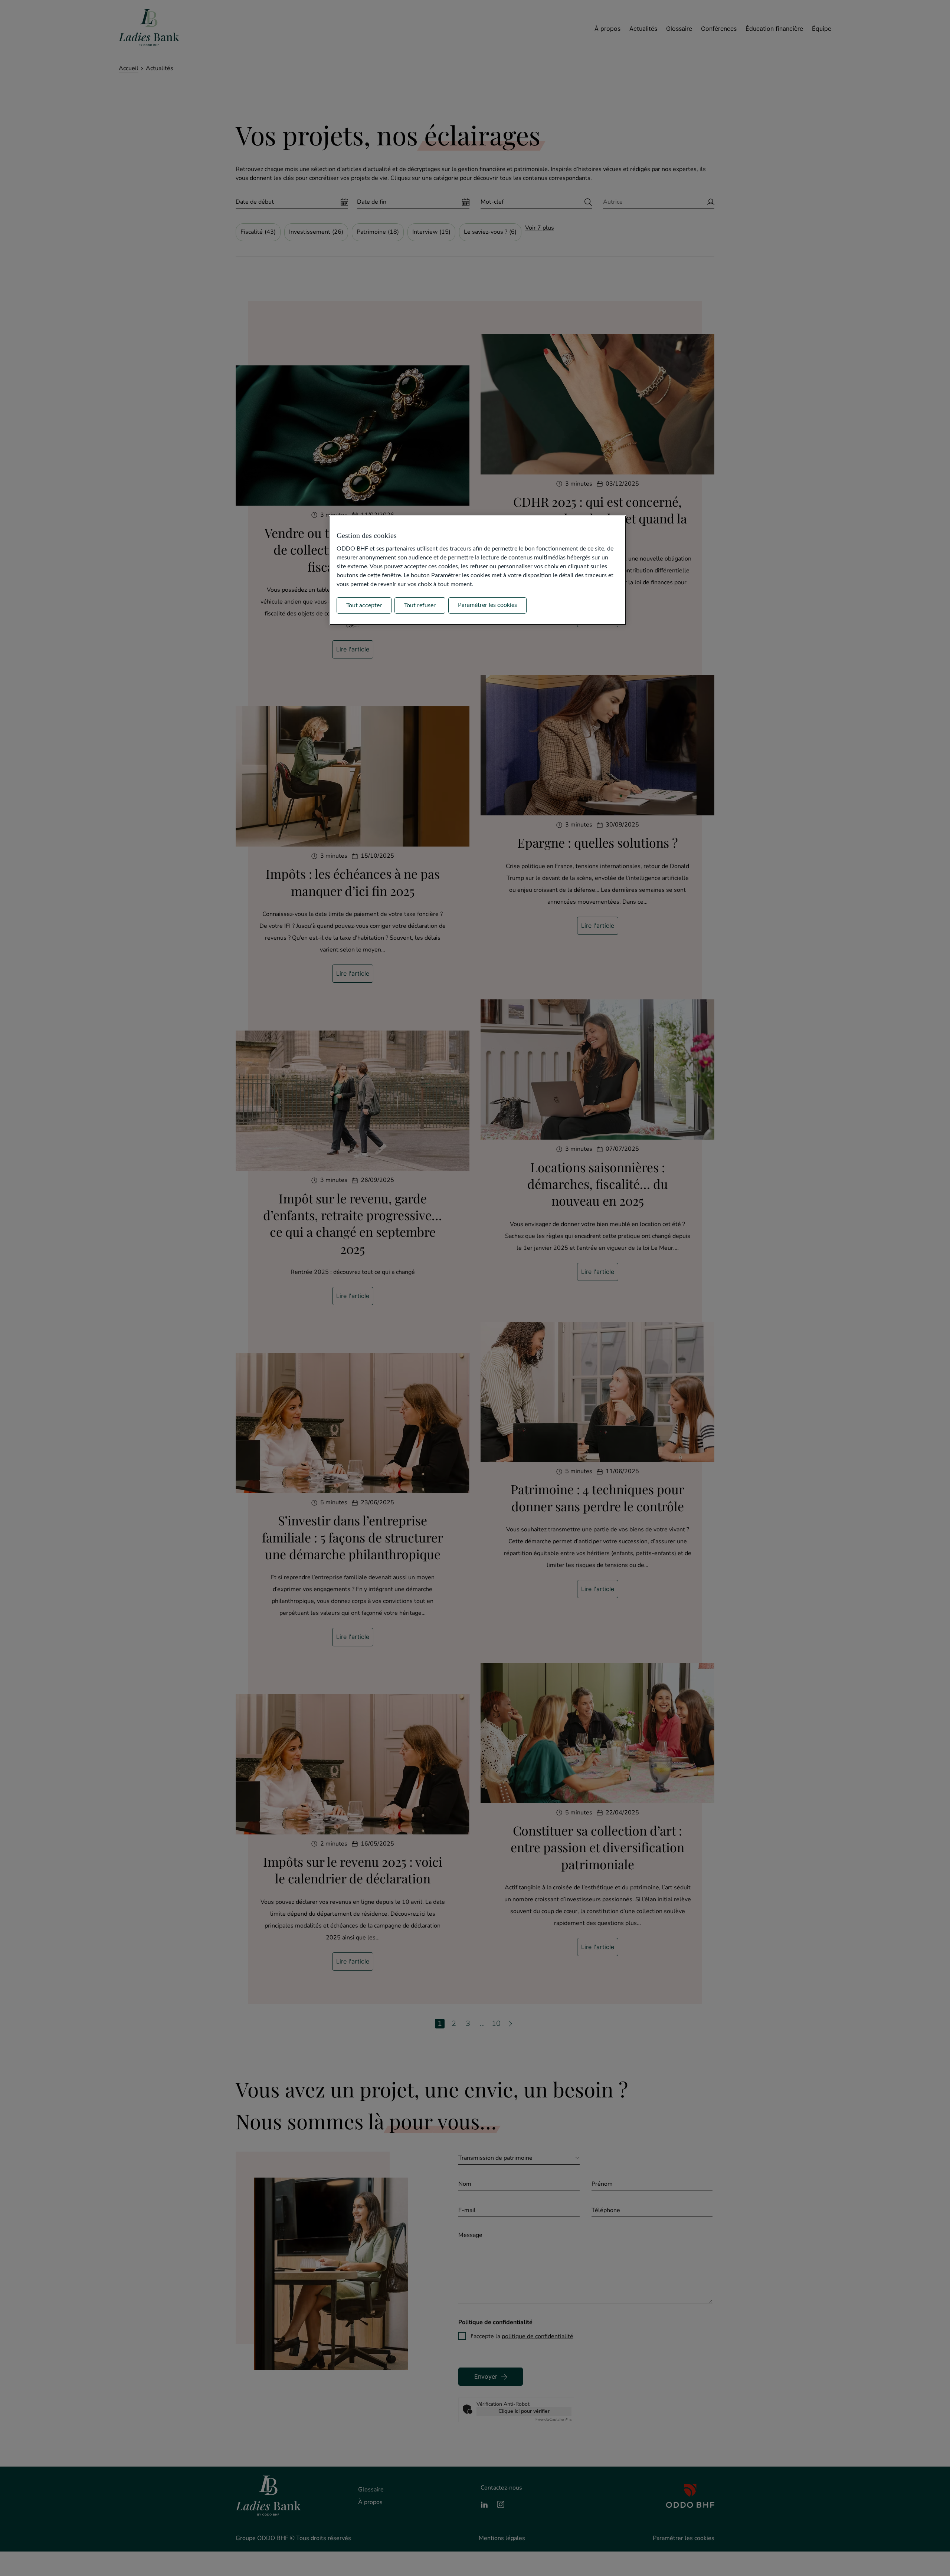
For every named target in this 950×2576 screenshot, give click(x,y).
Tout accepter (364, 605)
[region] (478, 570)
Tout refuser (420, 605)
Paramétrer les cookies (487, 605)
